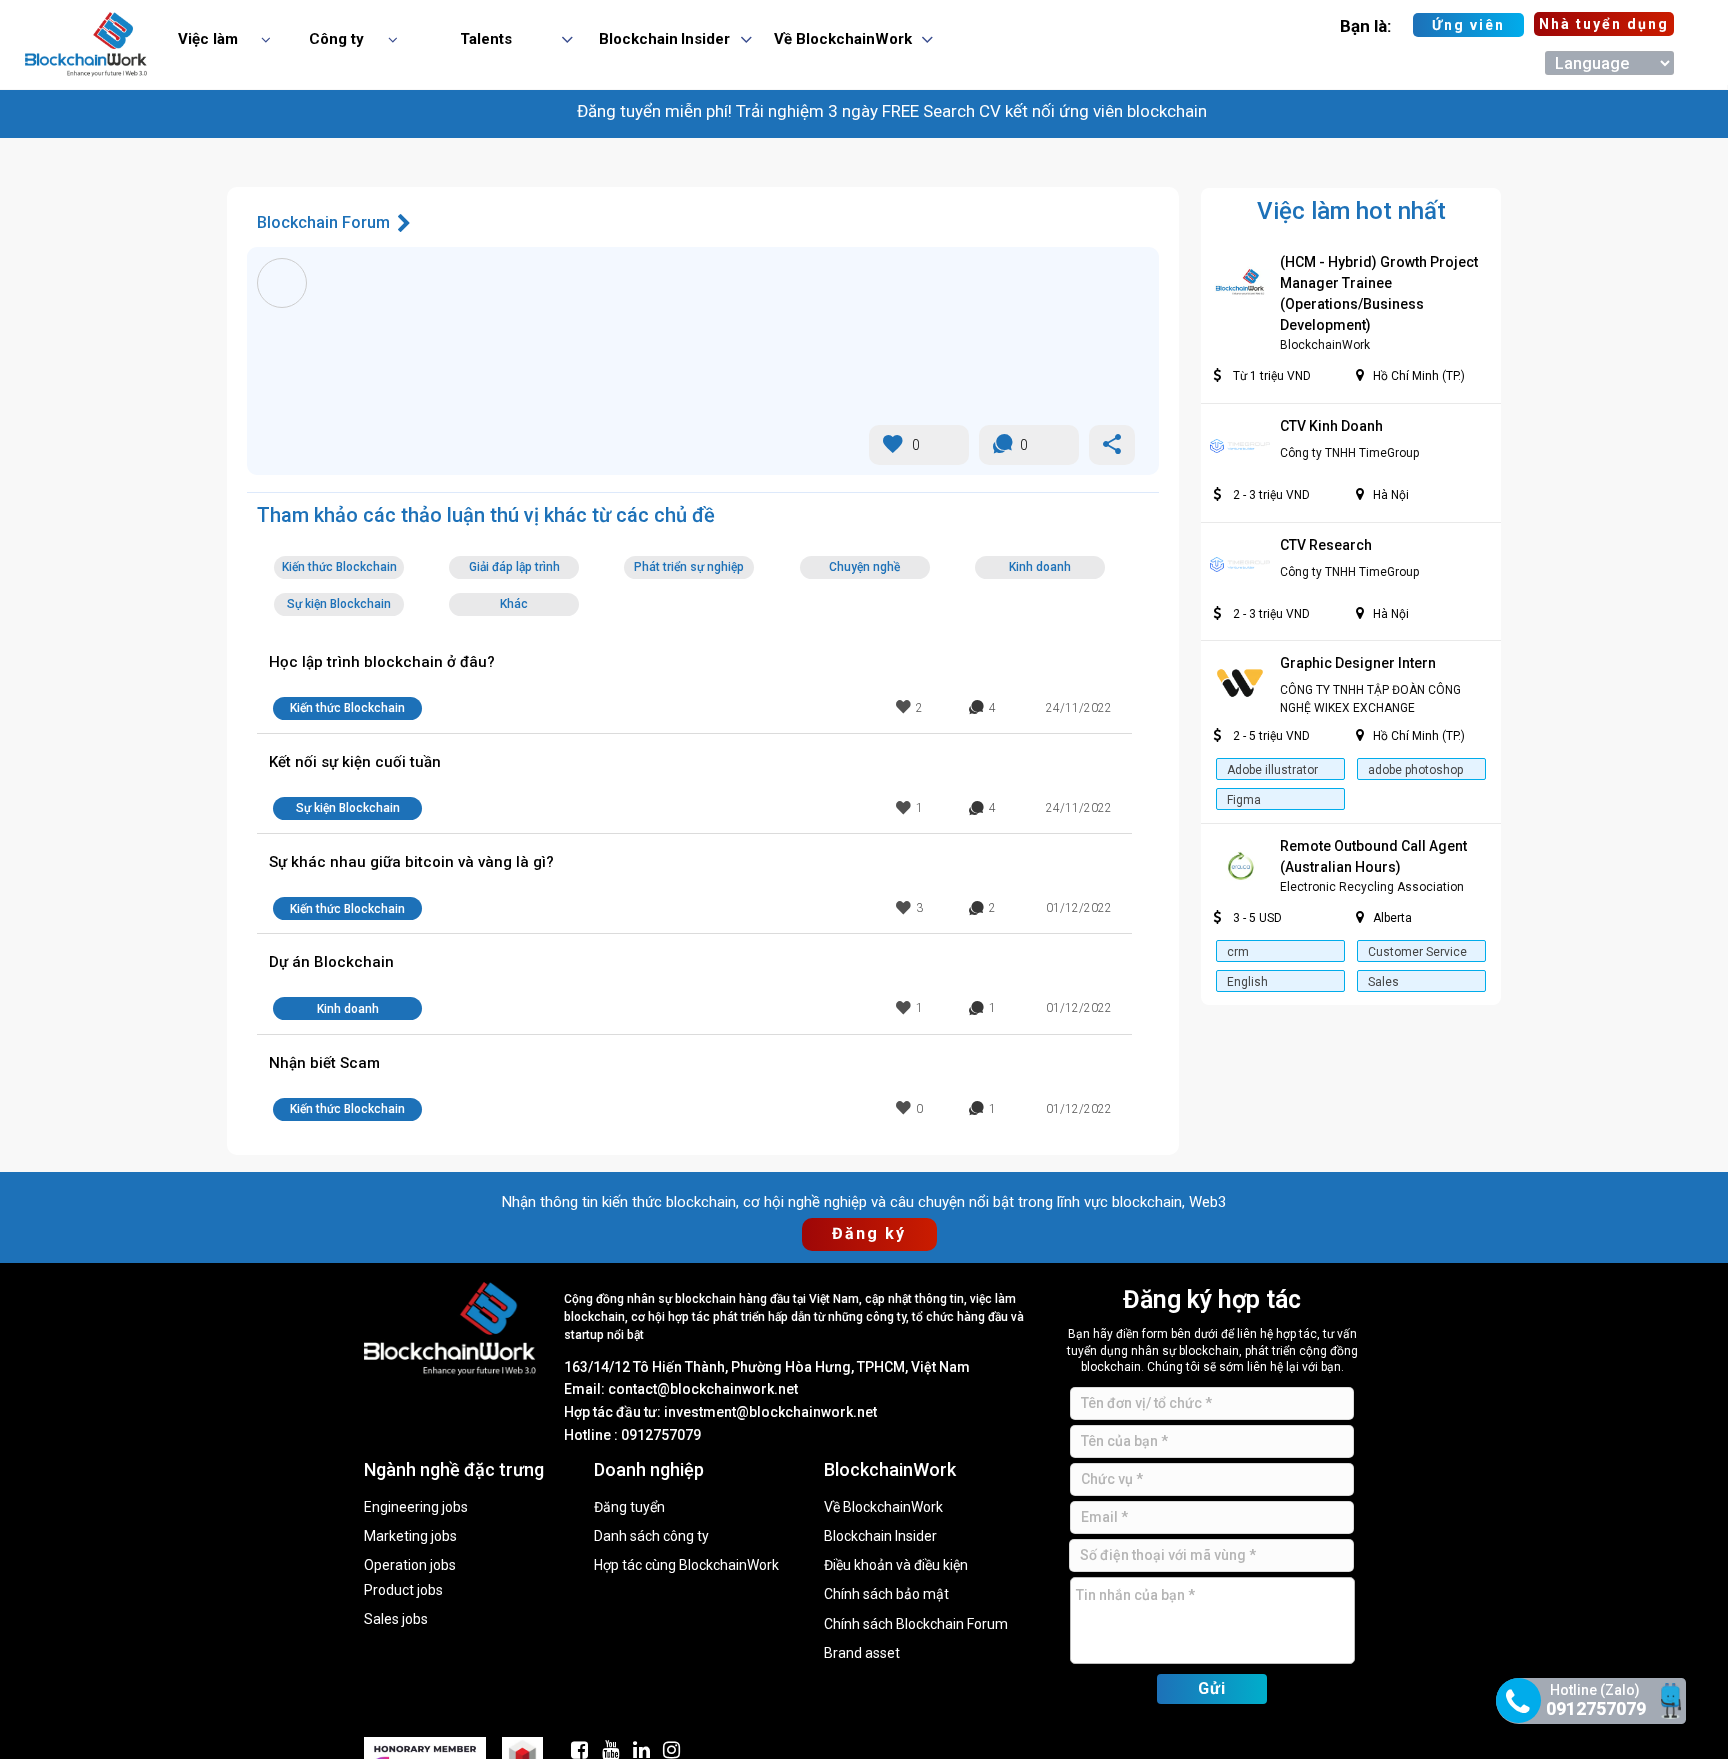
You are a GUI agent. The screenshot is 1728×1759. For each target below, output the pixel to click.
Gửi (1212, 1688)
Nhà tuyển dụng (1604, 24)
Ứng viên (1468, 25)
